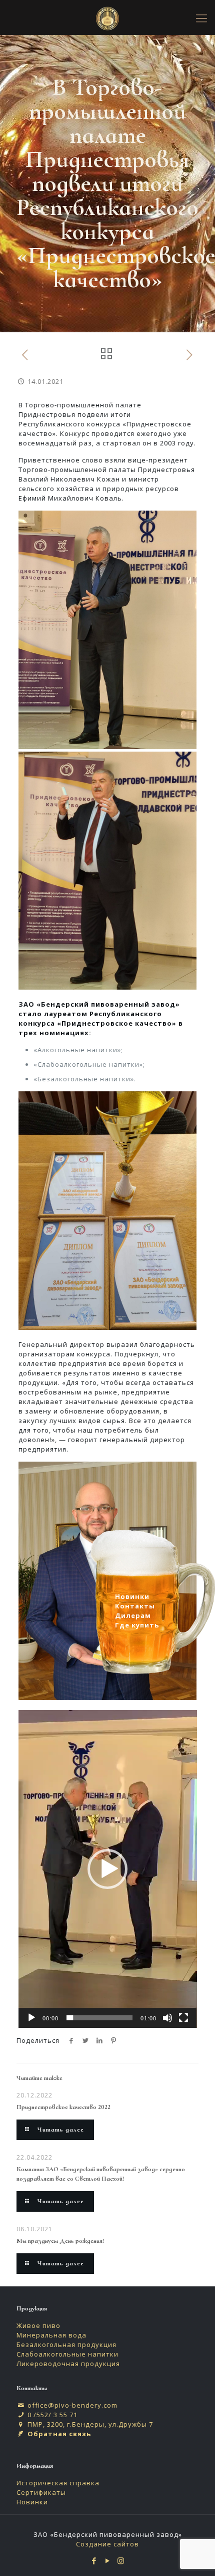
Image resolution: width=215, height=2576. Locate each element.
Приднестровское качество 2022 (63, 2107)
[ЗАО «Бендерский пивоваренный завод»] (107, 18)
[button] (107, 1869)
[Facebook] (94, 2560)
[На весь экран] (183, 2018)
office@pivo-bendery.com (72, 2405)
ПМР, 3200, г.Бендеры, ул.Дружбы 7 (90, 2424)
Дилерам (133, 1615)
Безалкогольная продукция (66, 2345)
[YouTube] (108, 2560)
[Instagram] (121, 2560)
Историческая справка (58, 2483)
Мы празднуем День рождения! (60, 2241)
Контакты (135, 1606)
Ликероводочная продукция (68, 2364)
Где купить (137, 1625)
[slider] (100, 2018)
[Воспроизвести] (31, 2018)
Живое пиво (38, 2325)
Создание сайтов (107, 2544)
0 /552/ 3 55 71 (52, 2415)
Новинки (32, 2502)
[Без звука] (167, 2018)
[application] (108, 1869)
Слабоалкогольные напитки (67, 2354)
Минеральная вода (51, 2335)
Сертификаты (41, 2492)
